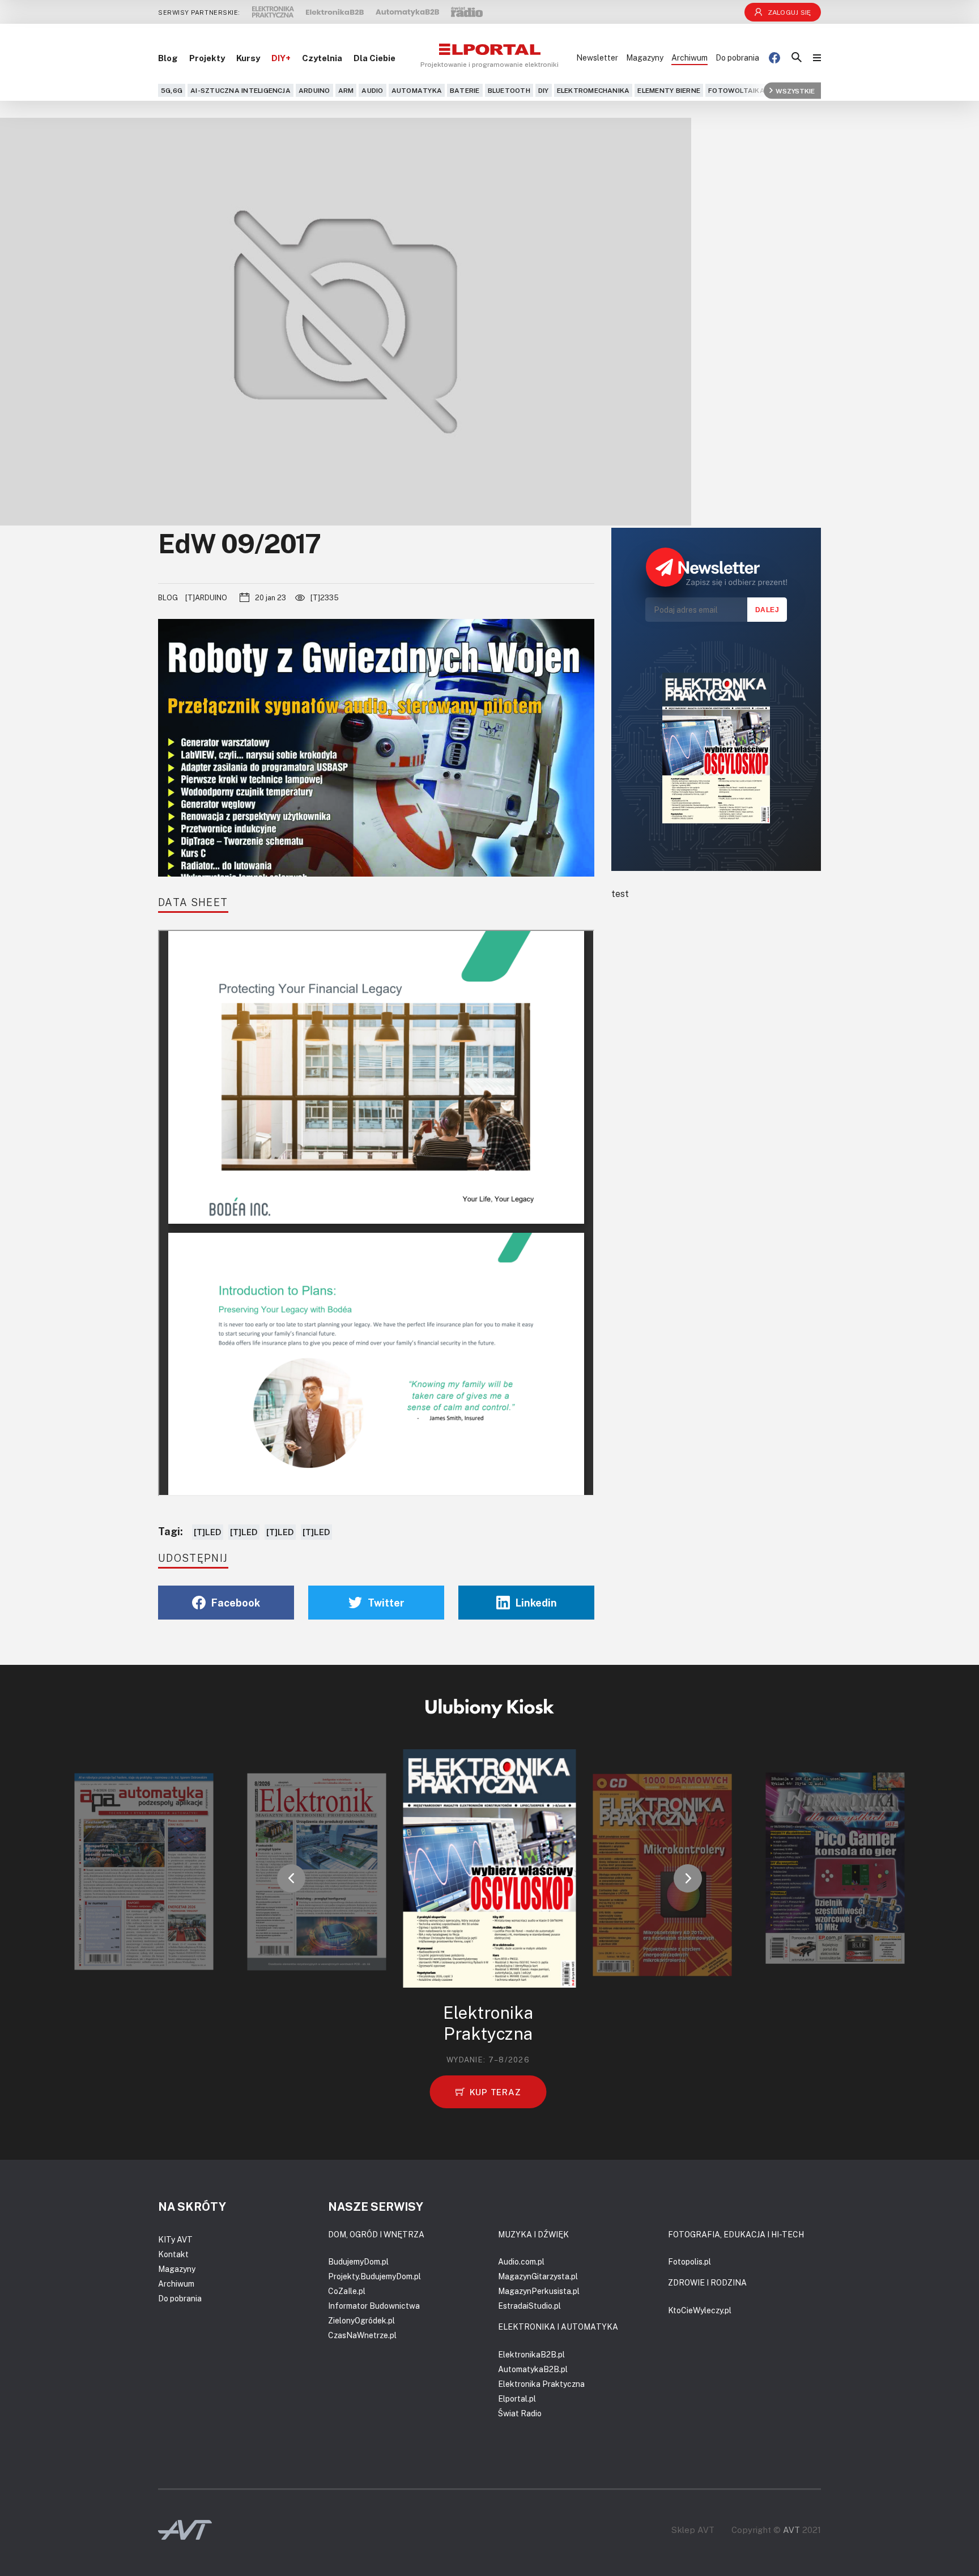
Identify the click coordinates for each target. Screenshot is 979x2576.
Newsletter (597, 57)
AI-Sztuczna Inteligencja (241, 90)
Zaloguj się (789, 12)
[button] (291, 1878)
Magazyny (645, 57)
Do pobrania (737, 57)
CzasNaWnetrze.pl (362, 2335)
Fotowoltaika (737, 90)
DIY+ (281, 58)
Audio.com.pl (521, 2261)
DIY (544, 90)
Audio (372, 90)
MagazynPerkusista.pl (539, 2291)
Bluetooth (509, 90)
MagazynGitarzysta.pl (538, 2276)
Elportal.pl (517, 2398)
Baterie (465, 90)
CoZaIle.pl (347, 2291)
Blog (168, 58)
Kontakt (173, 2254)
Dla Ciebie (374, 58)
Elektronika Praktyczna (541, 2384)
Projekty (207, 58)
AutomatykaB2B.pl (533, 2369)
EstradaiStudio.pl (529, 2306)
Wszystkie (795, 90)
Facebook (236, 1603)
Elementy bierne (669, 90)
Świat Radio (520, 2413)
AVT (791, 2530)
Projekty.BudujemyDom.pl (374, 2276)
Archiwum (689, 57)
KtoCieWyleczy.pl (700, 2310)
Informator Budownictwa (374, 2306)
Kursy (248, 58)
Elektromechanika (593, 90)
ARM (346, 90)
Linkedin (536, 1603)
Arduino (314, 90)
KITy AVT (175, 2239)
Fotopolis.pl (689, 2261)
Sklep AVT (693, 2530)
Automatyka (417, 90)
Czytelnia (322, 58)
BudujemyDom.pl (358, 2261)
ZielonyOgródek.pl (361, 2320)
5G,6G (172, 90)
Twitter (386, 1603)
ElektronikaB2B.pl (531, 2354)
